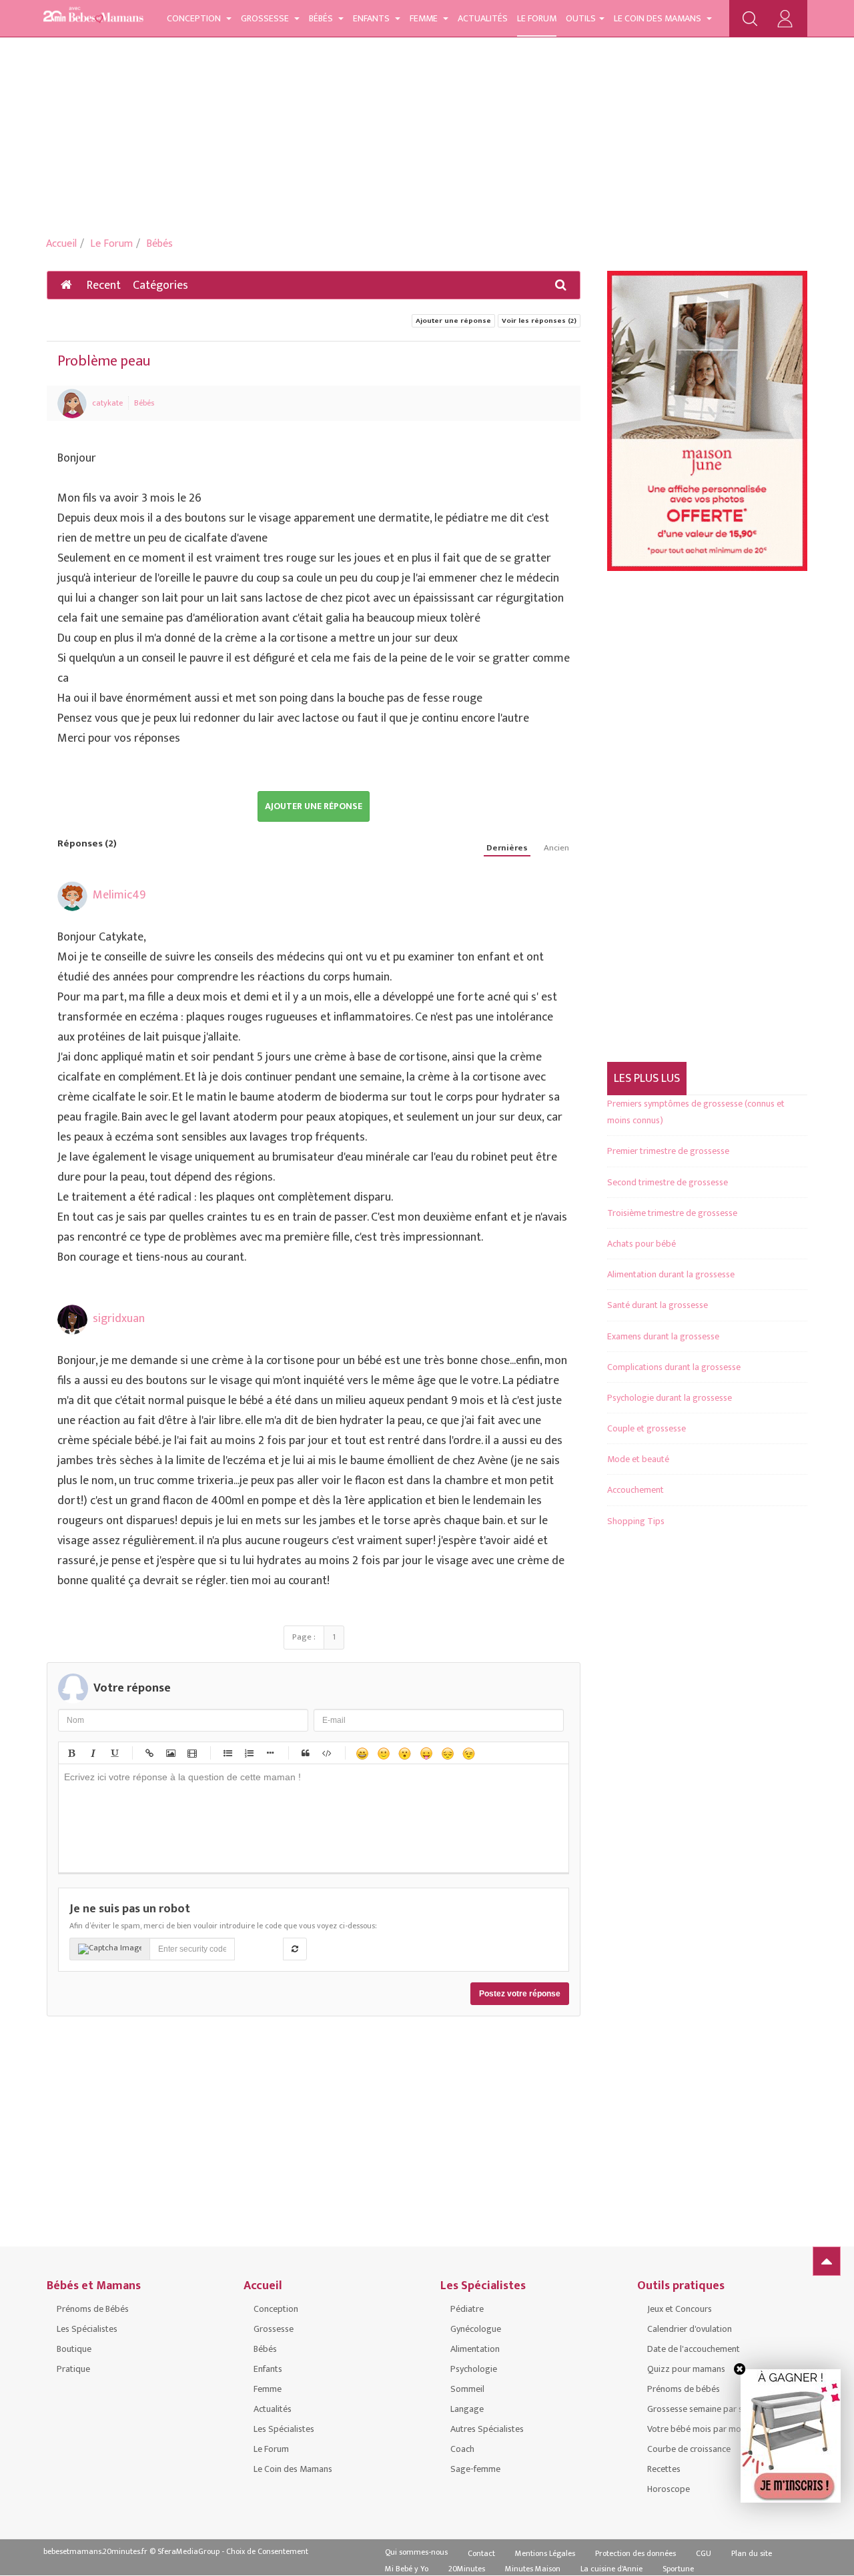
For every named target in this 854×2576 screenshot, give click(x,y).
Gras (71, 1753)
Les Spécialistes (87, 2329)
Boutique (74, 2349)
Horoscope (669, 2489)
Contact (481, 2553)
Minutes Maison (533, 2569)
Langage (467, 2409)
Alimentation (475, 2349)
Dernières (507, 848)
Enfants (372, 18)
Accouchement (635, 1490)
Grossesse (266, 18)
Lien (149, 1753)
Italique (92, 1753)
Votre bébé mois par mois (697, 2429)
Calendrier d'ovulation (690, 2329)
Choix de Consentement (267, 2551)
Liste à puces (227, 1753)
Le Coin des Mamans (659, 18)
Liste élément (270, 1753)
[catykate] (72, 403)
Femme (425, 18)
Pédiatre (467, 2309)
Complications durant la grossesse (674, 1367)
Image (170, 1753)
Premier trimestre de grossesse (668, 1151)
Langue (426, 1753)
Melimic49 (119, 895)
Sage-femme (475, 2469)
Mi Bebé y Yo (407, 2569)
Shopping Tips (636, 1521)
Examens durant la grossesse (663, 1336)
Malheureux (447, 1753)
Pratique (73, 2369)
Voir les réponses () (539, 321)
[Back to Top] (827, 2261)
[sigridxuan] (72, 1320)
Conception (195, 18)
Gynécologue (476, 2329)
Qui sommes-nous (416, 2552)
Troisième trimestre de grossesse (672, 1213)
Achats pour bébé (642, 1244)
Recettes (664, 2469)
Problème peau (104, 361)
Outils (581, 18)
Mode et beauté (638, 1459)
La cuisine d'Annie (611, 2569)
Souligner (113, 1753)
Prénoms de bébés (684, 2389)
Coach (462, 2449)
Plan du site (752, 2553)
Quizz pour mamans (686, 2369)
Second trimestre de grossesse (668, 1182)
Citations (305, 1753)
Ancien (556, 848)
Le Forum (537, 18)
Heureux (362, 1753)
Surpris (404, 1753)
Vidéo (191, 1753)
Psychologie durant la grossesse (670, 1398)
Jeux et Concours (680, 2309)
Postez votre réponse (520, 1994)
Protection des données (635, 2553)
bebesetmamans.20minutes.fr (95, 2551)
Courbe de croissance (689, 2449)
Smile (383, 1753)
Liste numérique (248, 1753)
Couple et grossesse (647, 1428)
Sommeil (467, 2389)
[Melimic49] (72, 896)
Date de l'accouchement (694, 2349)
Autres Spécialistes (487, 2429)
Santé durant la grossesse (658, 1305)
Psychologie (474, 2369)
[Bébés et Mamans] (93, 17)
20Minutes (467, 2569)
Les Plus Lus (647, 1079)
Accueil (61, 244)
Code (326, 1753)
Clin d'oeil (468, 1753)
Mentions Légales (545, 2553)
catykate (107, 403)
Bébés (322, 18)
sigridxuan (119, 1319)
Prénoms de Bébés (93, 2309)
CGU (704, 2553)
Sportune (678, 2569)
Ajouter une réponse (453, 321)
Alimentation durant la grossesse (671, 1274)
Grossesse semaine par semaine (709, 2409)
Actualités (483, 18)
